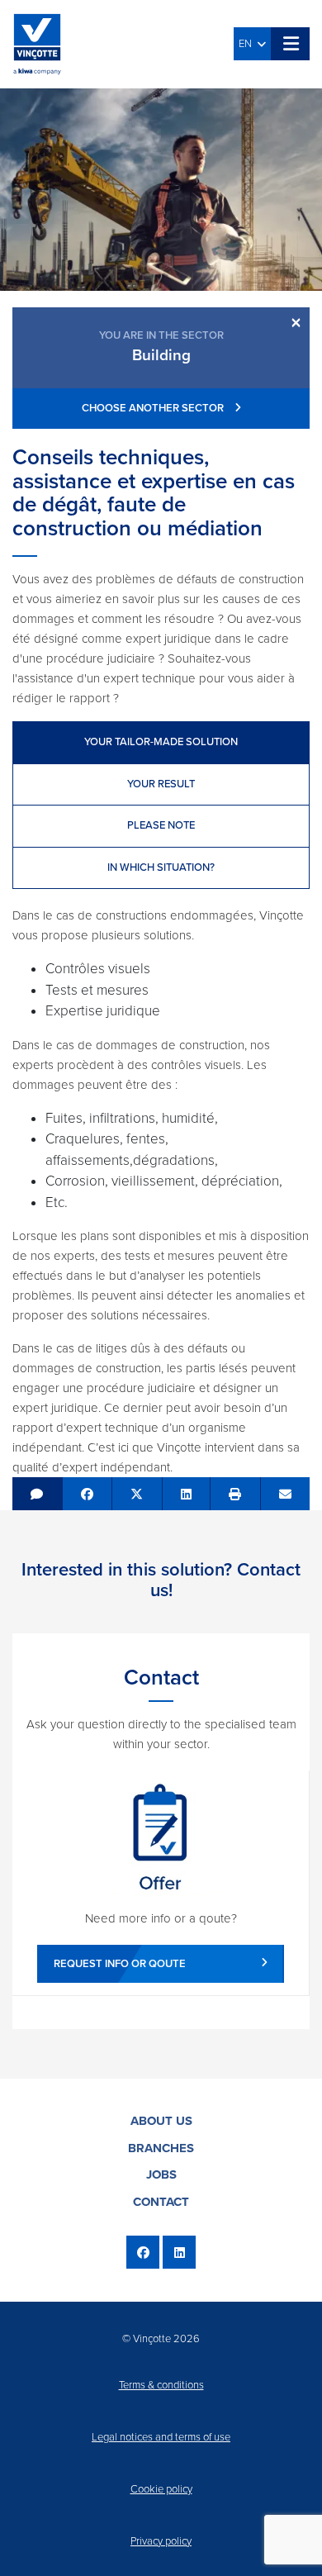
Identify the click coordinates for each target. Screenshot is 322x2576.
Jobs (161, 2174)
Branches (161, 2148)
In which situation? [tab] (161, 867)
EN (248, 44)
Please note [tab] (161, 825)
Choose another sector (154, 408)
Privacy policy (161, 2541)
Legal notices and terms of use (161, 2437)
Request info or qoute (120, 1964)
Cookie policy (161, 2489)
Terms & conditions (161, 2385)
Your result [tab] (161, 784)
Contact (161, 2202)
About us (161, 2121)
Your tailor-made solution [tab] (161, 742)
